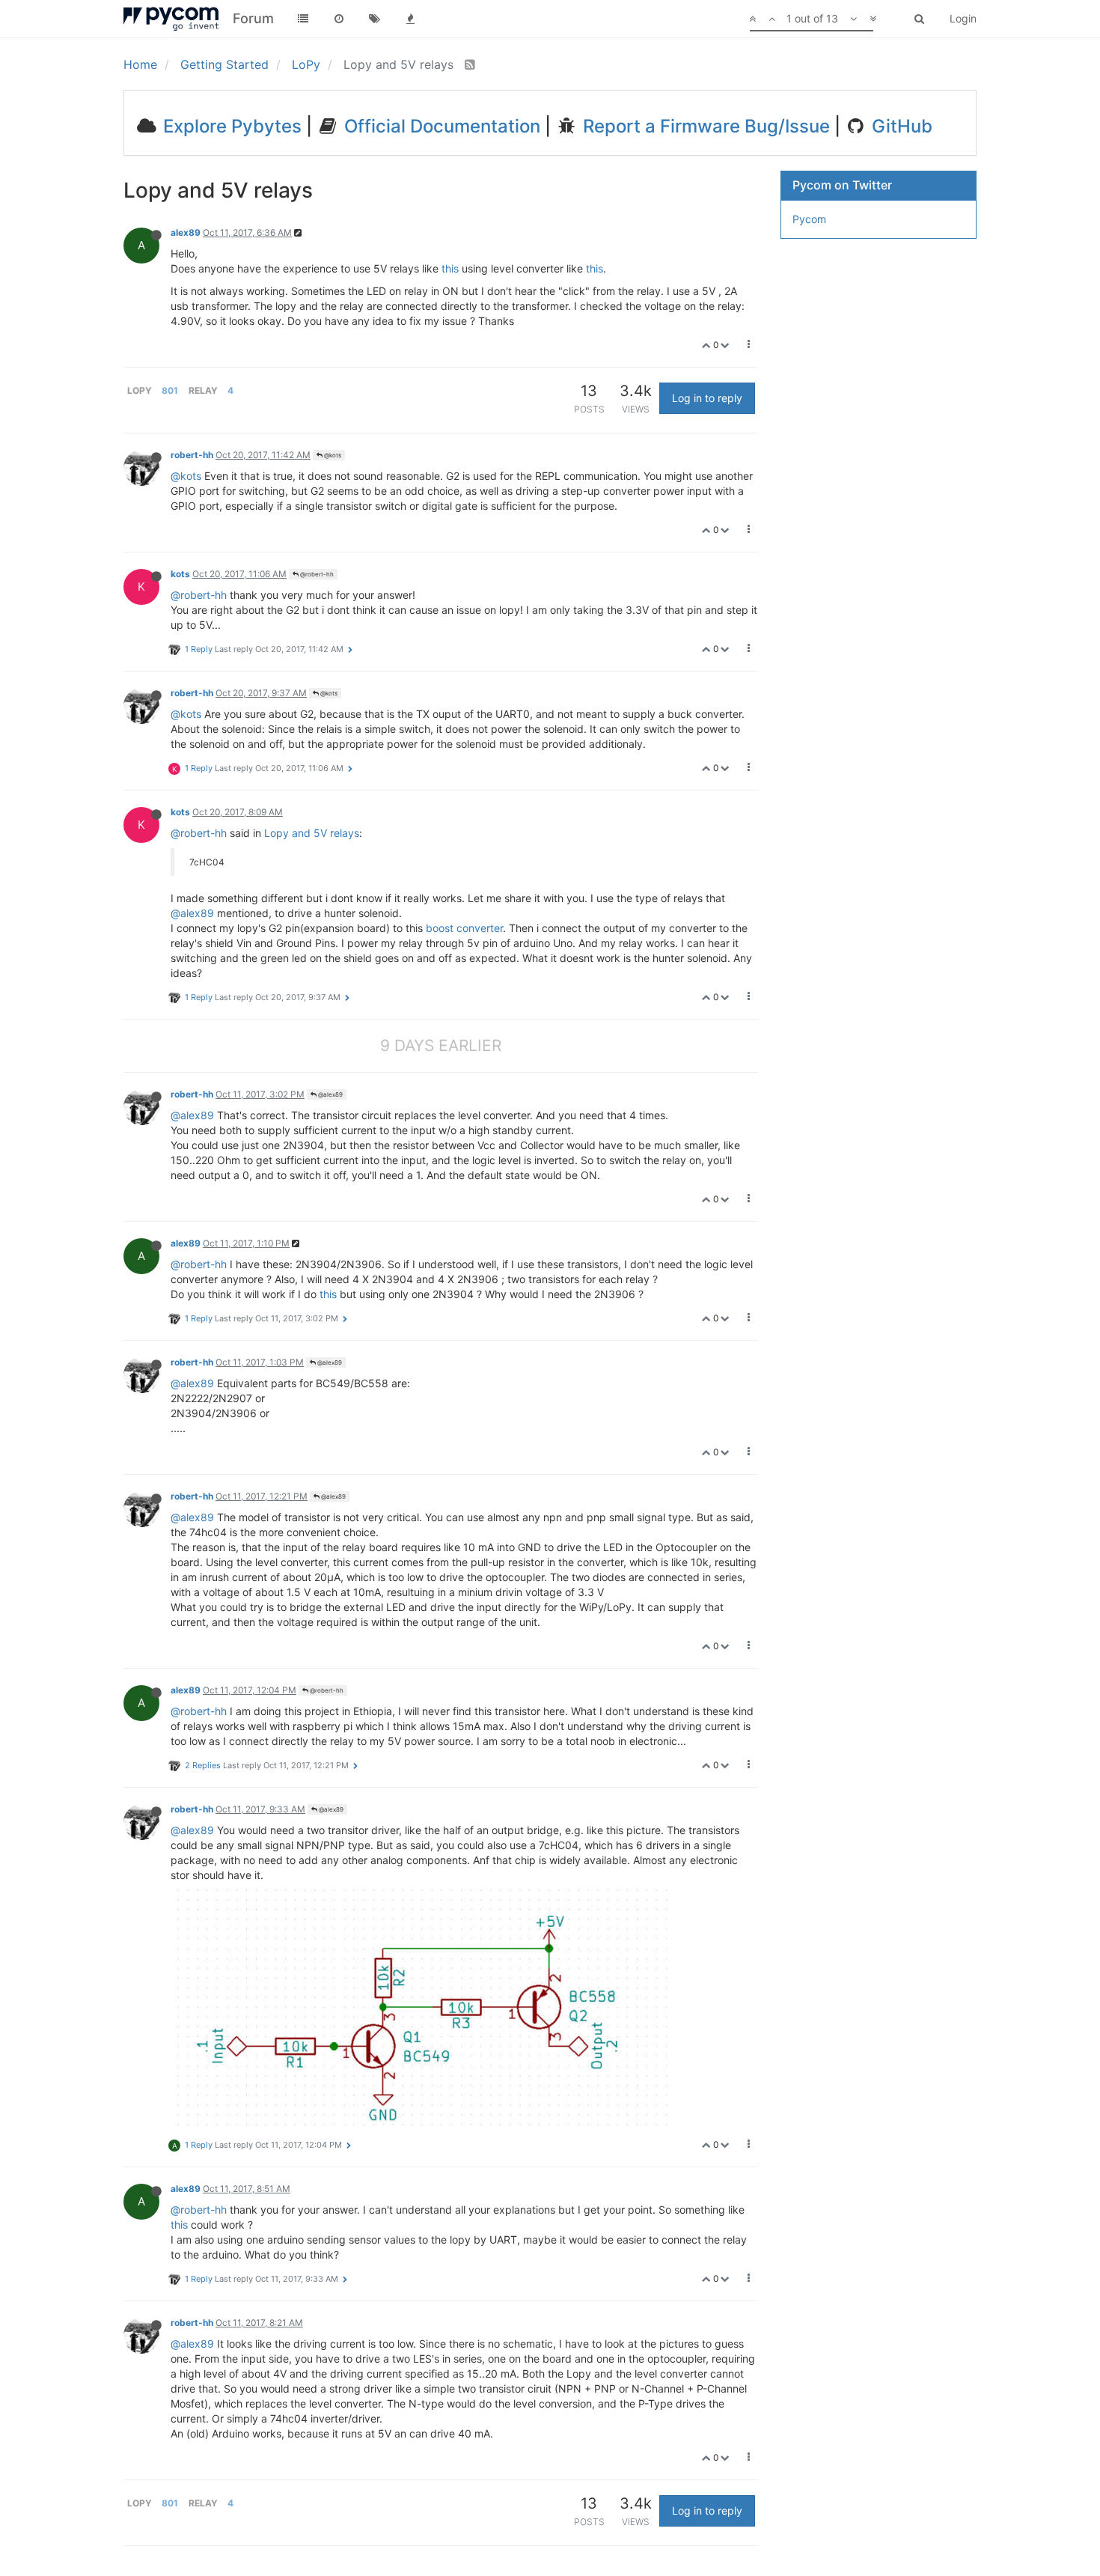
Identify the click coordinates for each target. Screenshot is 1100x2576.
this (450, 268)
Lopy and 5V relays (312, 833)
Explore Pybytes (230, 126)
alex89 (186, 232)
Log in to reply (707, 398)
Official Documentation (440, 126)
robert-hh (192, 455)
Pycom (809, 219)
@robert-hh (316, 574)
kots (180, 574)
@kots (332, 455)
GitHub (900, 126)
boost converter (464, 928)
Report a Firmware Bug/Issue (704, 126)
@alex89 (192, 913)
